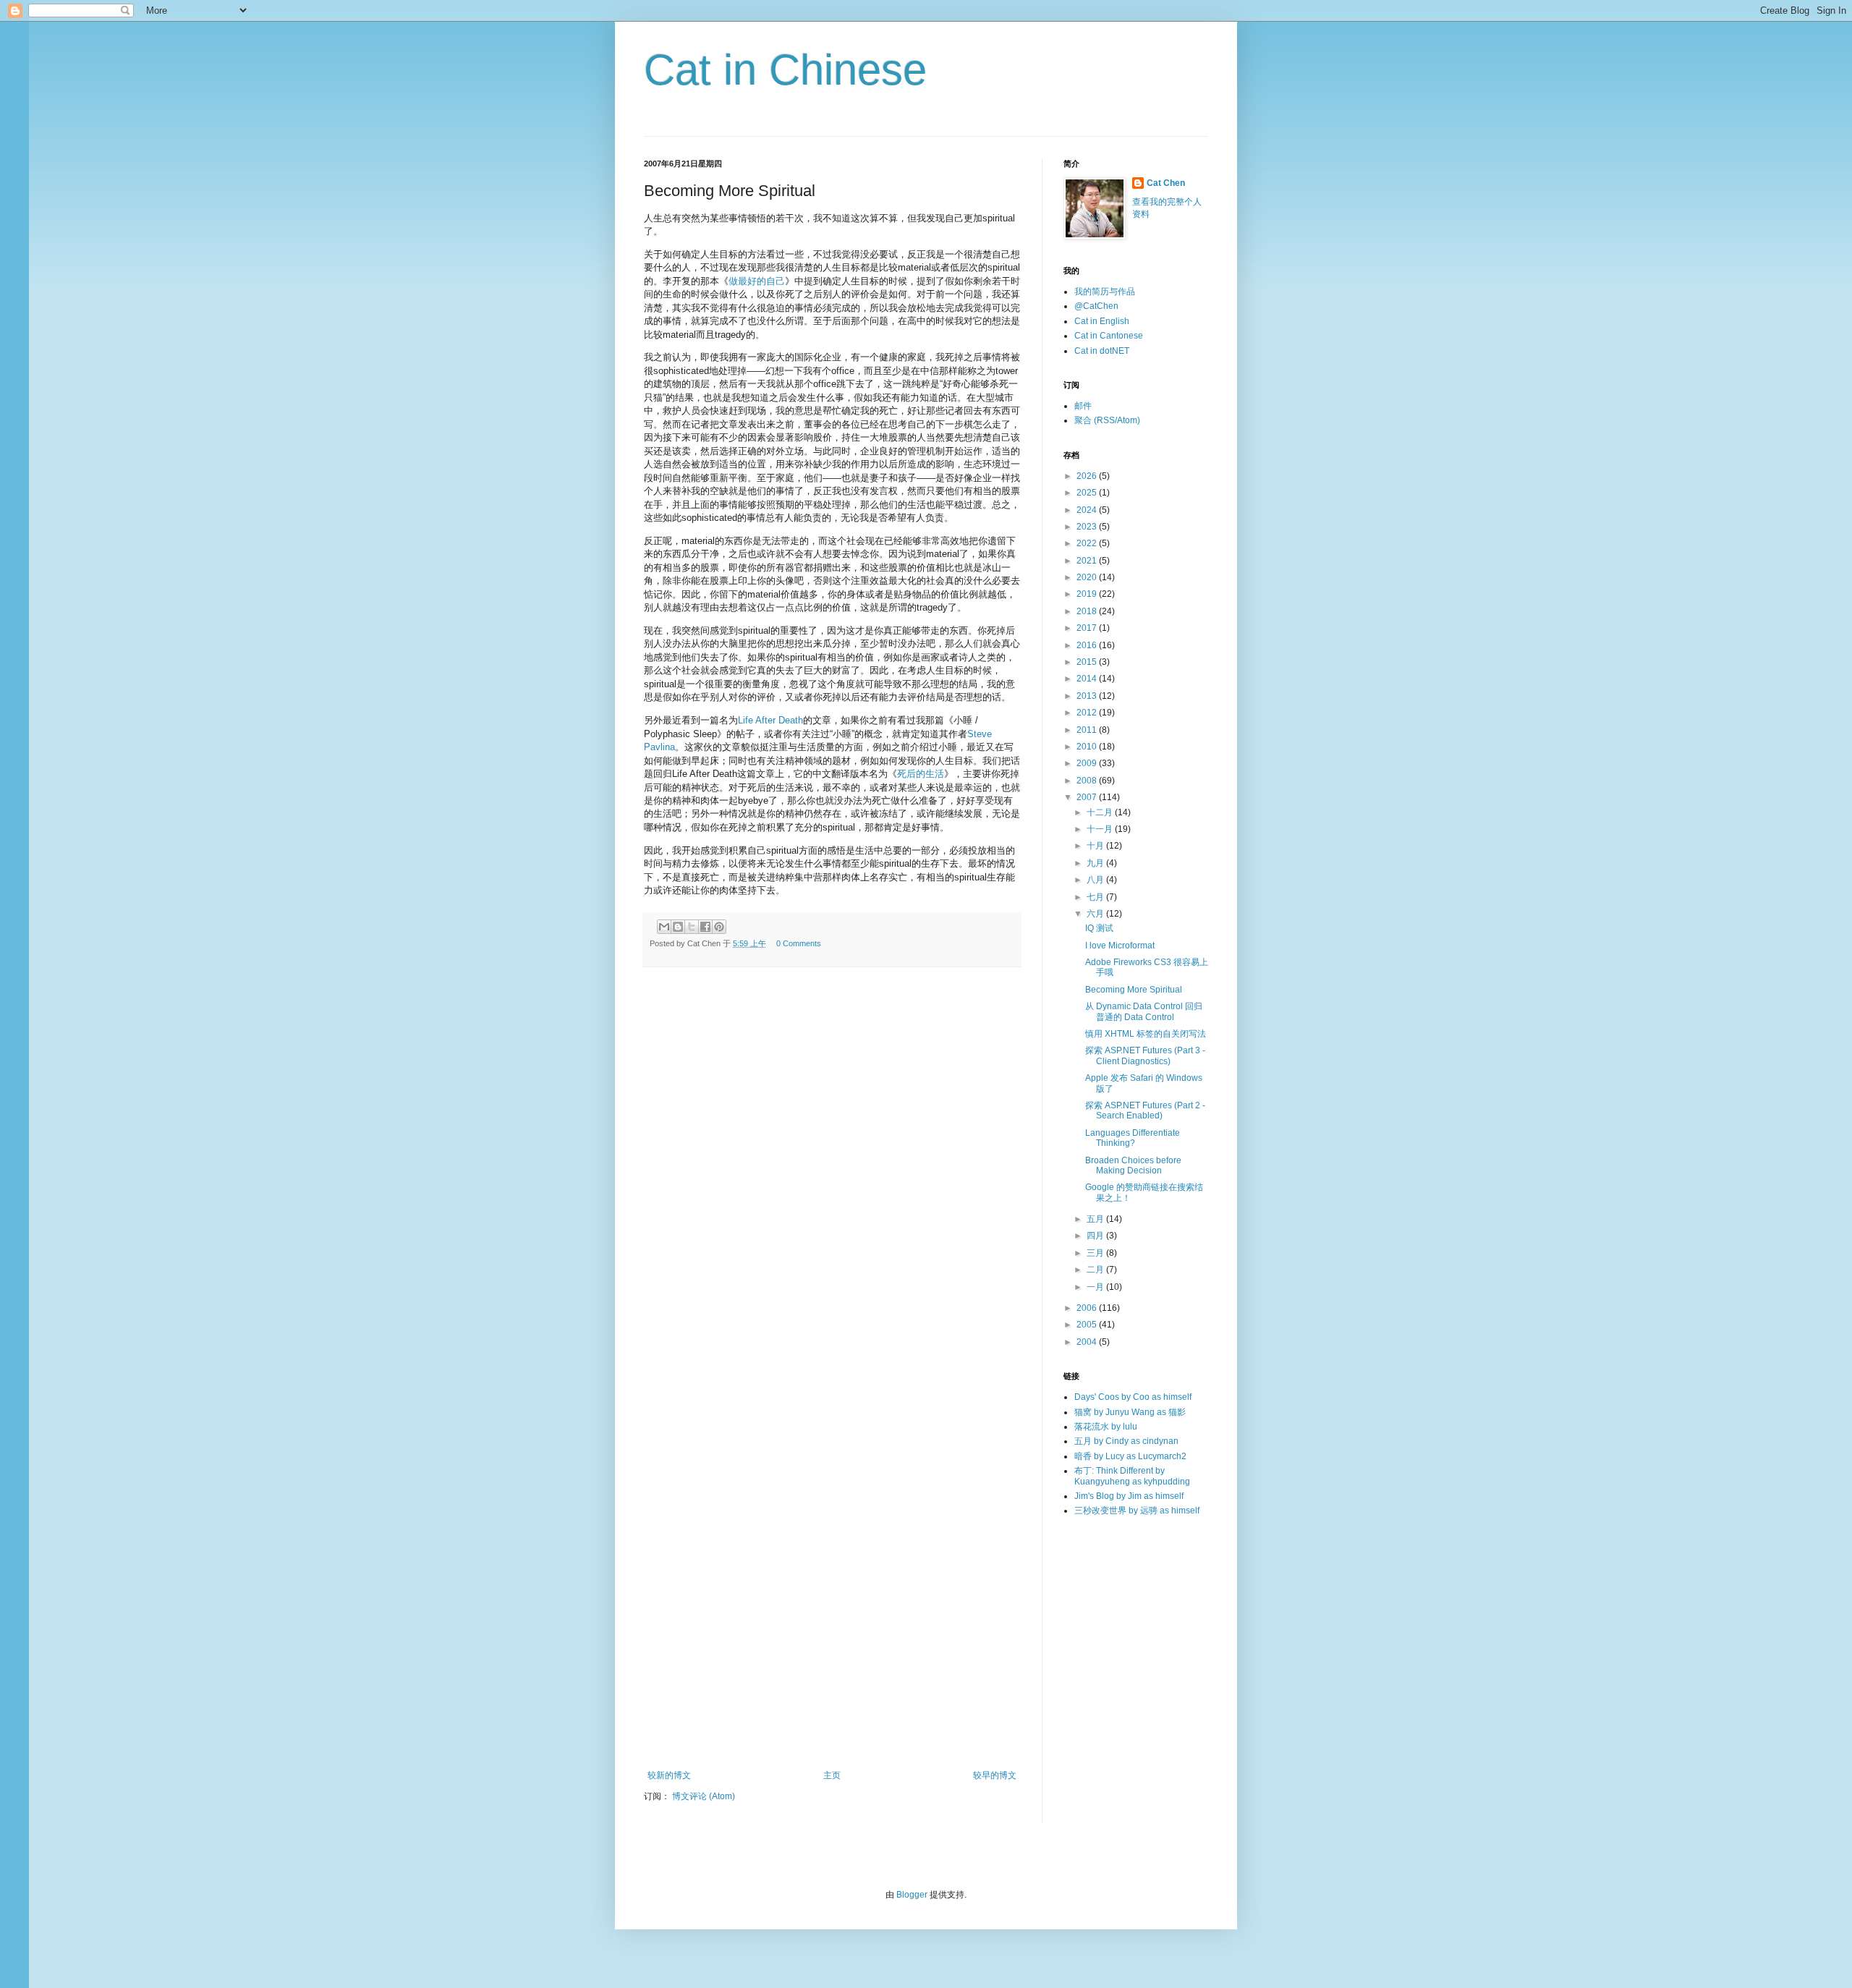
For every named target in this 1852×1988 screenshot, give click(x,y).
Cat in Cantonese (1109, 336)
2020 (1088, 577)
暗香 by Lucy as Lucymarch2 (1130, 1456)
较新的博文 (669, 1775)
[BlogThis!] (678, 927)
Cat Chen (1166, 183)
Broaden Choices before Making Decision (1133, 1165)
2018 (1088, 611)
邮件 (1083, 406)
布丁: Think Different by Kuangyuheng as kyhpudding (1132, 1476)
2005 (1088, 1325)
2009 (1088, 763)
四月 (1096, 1236)
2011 (1088, 730)
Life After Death (770, 720)
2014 (1088, 679)
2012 (1088, 713)
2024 (1088, 510)
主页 (832, 1775)
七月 (1096, 897)
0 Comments (799, 943)
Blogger (912, 1895)
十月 (1096, 846)
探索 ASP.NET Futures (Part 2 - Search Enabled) (1145, 1110)
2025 (1088, 493)
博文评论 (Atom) (704, 1796)
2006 (1088, 1308)
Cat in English (1102, 321)
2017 (1088, 628)
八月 (1096, 880)
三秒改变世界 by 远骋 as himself (1137, 1511)
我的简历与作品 (1105, 292)
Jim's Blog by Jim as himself (1129, 1496)
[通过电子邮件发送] (664, 927)
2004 (1088, 1342)
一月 (1096, 1287)
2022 (1088, 543)
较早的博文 (995, 1775)
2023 (1088, 527)
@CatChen (1096, 306)
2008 (1088, 781)
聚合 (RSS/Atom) (1107, 420)
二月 (1096, 1270)
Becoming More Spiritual (1134, 990)
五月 (1096, 1219)
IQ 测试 (1099, 928)
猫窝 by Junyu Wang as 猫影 (1130, 1412)
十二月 (1101, 812)
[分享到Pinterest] (719, 927)
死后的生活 (921, 774)
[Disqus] (832, 1178)
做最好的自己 (757, 281)
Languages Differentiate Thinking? (1133, 1138)
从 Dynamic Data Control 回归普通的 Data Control (1144, 1011)
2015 (1088, 662)
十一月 (1101, 829)
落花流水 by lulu (1106, 1427)
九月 (1096, 863)
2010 (1088, 747)
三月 (1096, 1253)
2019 (1088, 594)
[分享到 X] (692, 927)
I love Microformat (1120, 946)
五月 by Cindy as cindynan (1126, 1441)
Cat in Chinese (785, 70)
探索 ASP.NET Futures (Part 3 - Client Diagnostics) (1145, 1055)
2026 (1088, 476)
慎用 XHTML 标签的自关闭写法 (1146, 1034)
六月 (1096, 914)
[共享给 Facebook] (705, 927)
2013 (1088, 696)
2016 (1088, 645)
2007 (1088, 797)
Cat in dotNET (1102, 351)
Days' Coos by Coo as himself (1133, 1397)
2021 (1088, 561)
